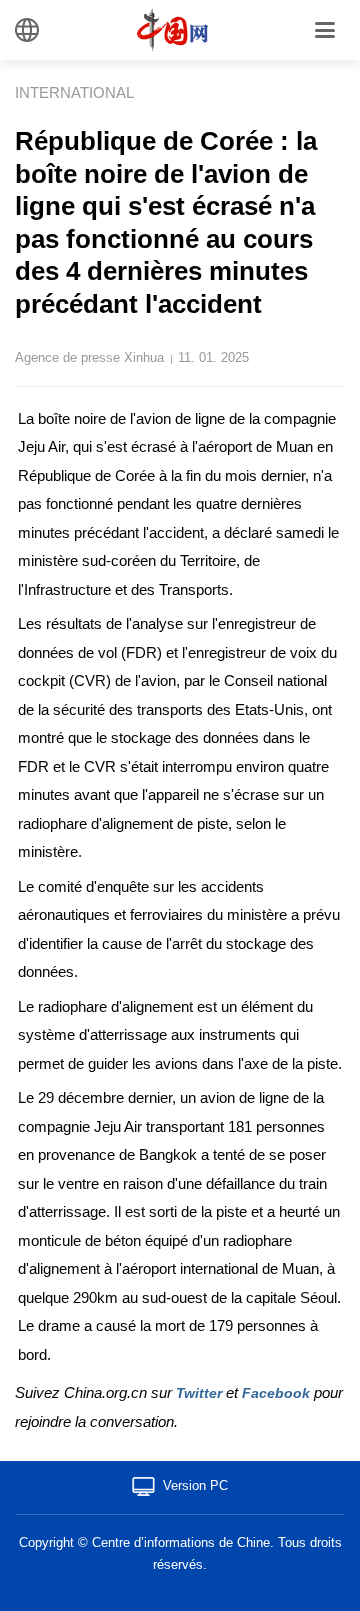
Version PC (195, 1485)
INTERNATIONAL (74, 92)
